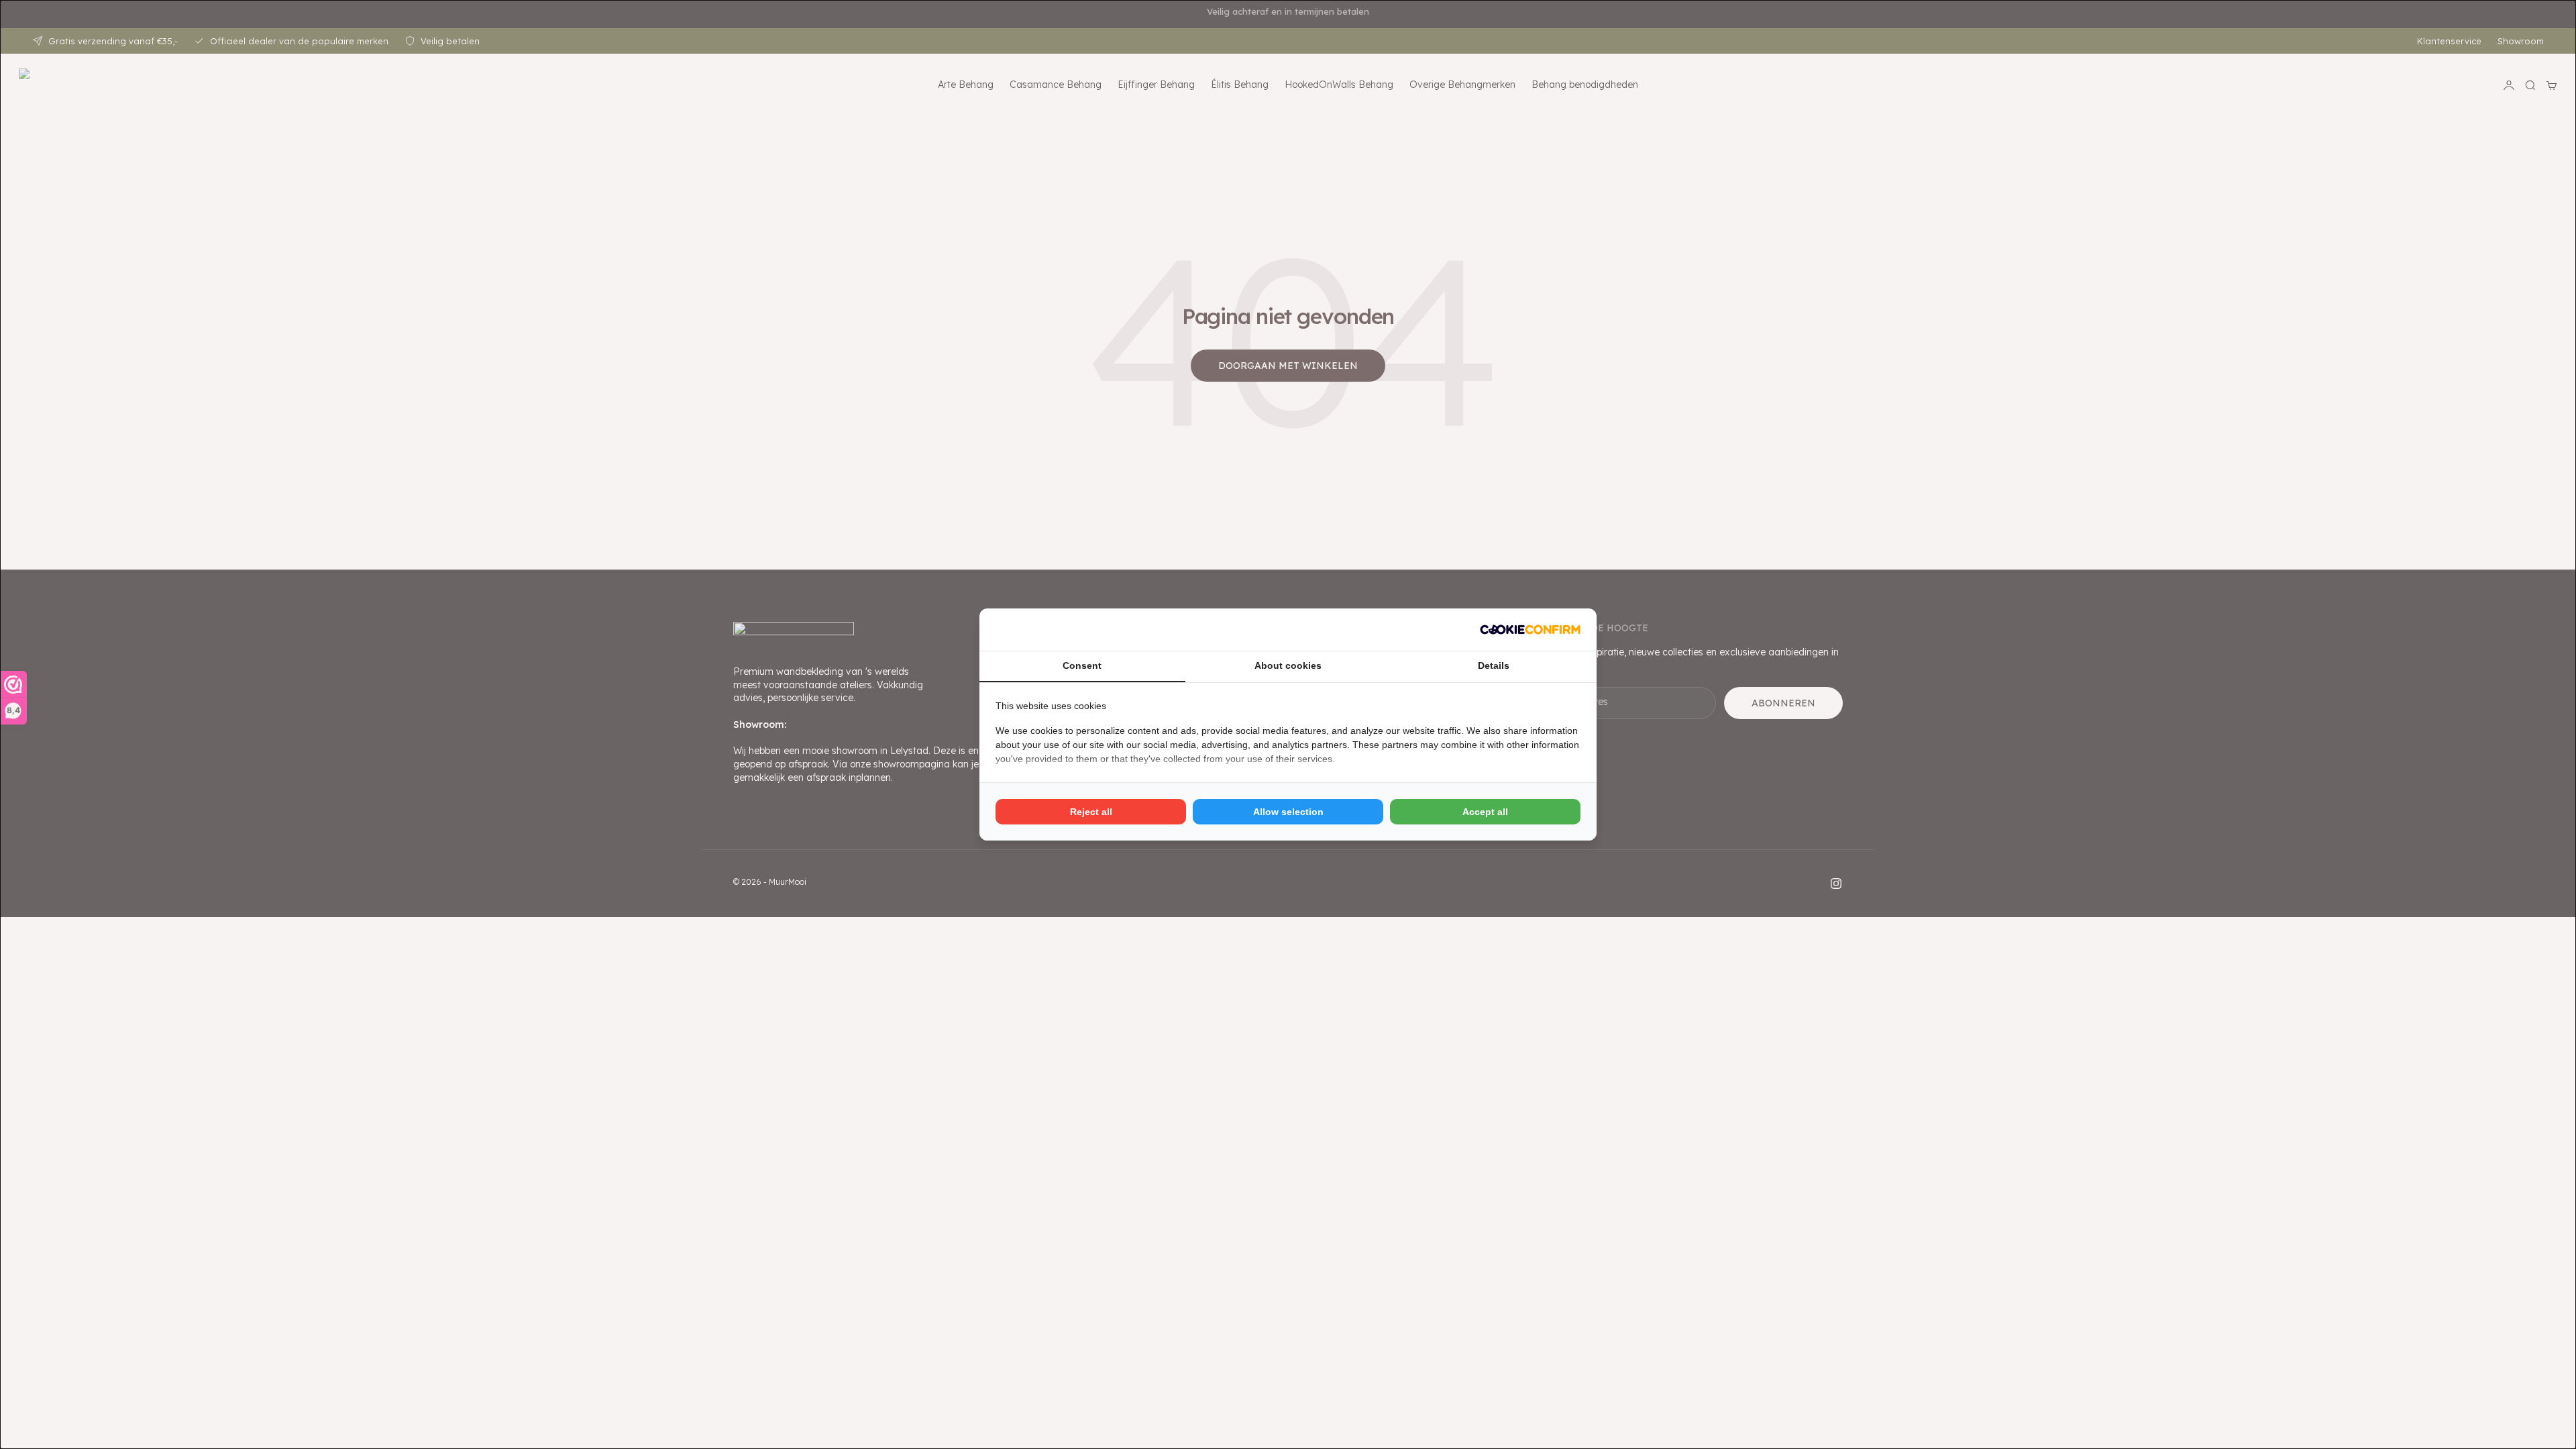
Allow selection (1288, 812)
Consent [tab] (1082, 665)
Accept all (1485, 812)
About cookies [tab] (1288, 665)
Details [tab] (1494, 665)
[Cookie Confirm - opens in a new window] (1530, 630)
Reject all (1091, 812)
